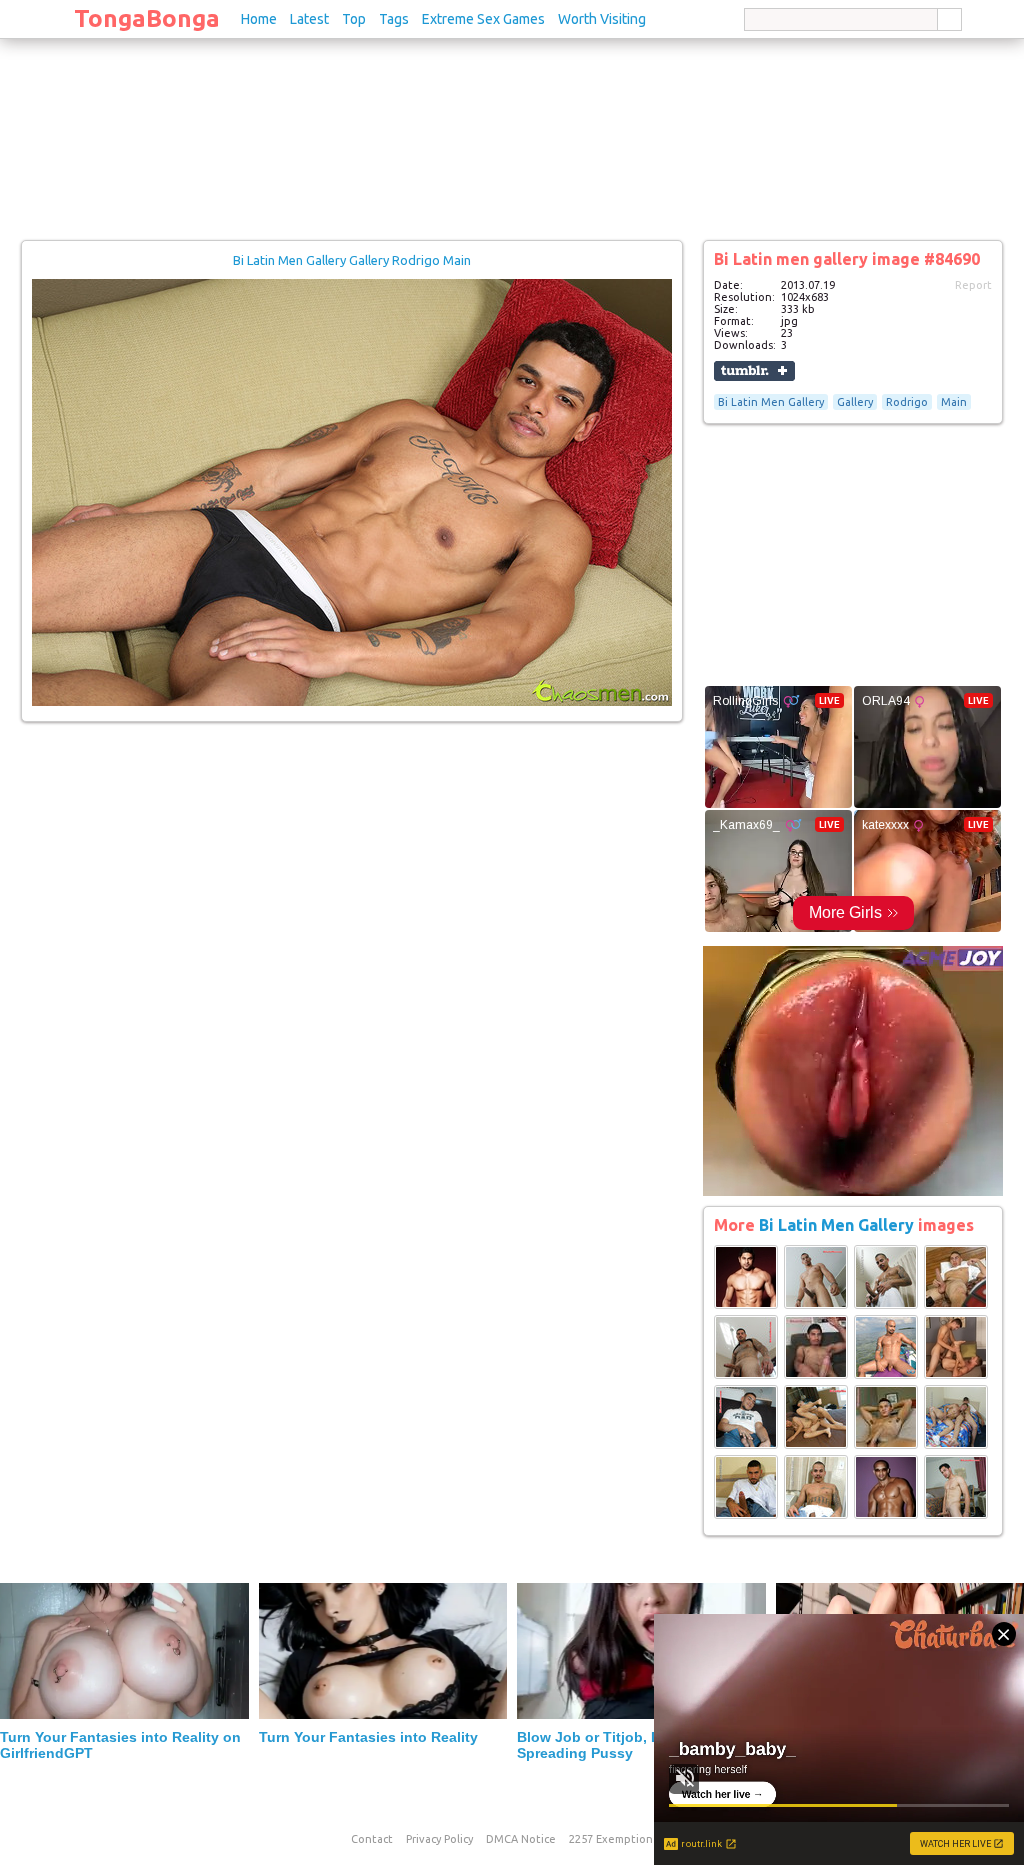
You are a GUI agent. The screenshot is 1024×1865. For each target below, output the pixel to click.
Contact (372, 1839)
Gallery (855, 402)
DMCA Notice (521, 1839)
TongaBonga (147, 18)
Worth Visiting (602, 19)
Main (954, 402)
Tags (394, 19)
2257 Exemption (611, 1839)
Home (259, 19)
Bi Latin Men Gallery (771, 402)
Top (354, 19)
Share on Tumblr (754, 371)
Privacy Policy (439, 1839)
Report (973, 285)
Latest (309, 19)
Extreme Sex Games (483, 19)
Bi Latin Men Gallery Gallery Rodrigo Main (352, 260)
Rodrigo (907, 402)
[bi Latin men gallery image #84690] (352, 702)
